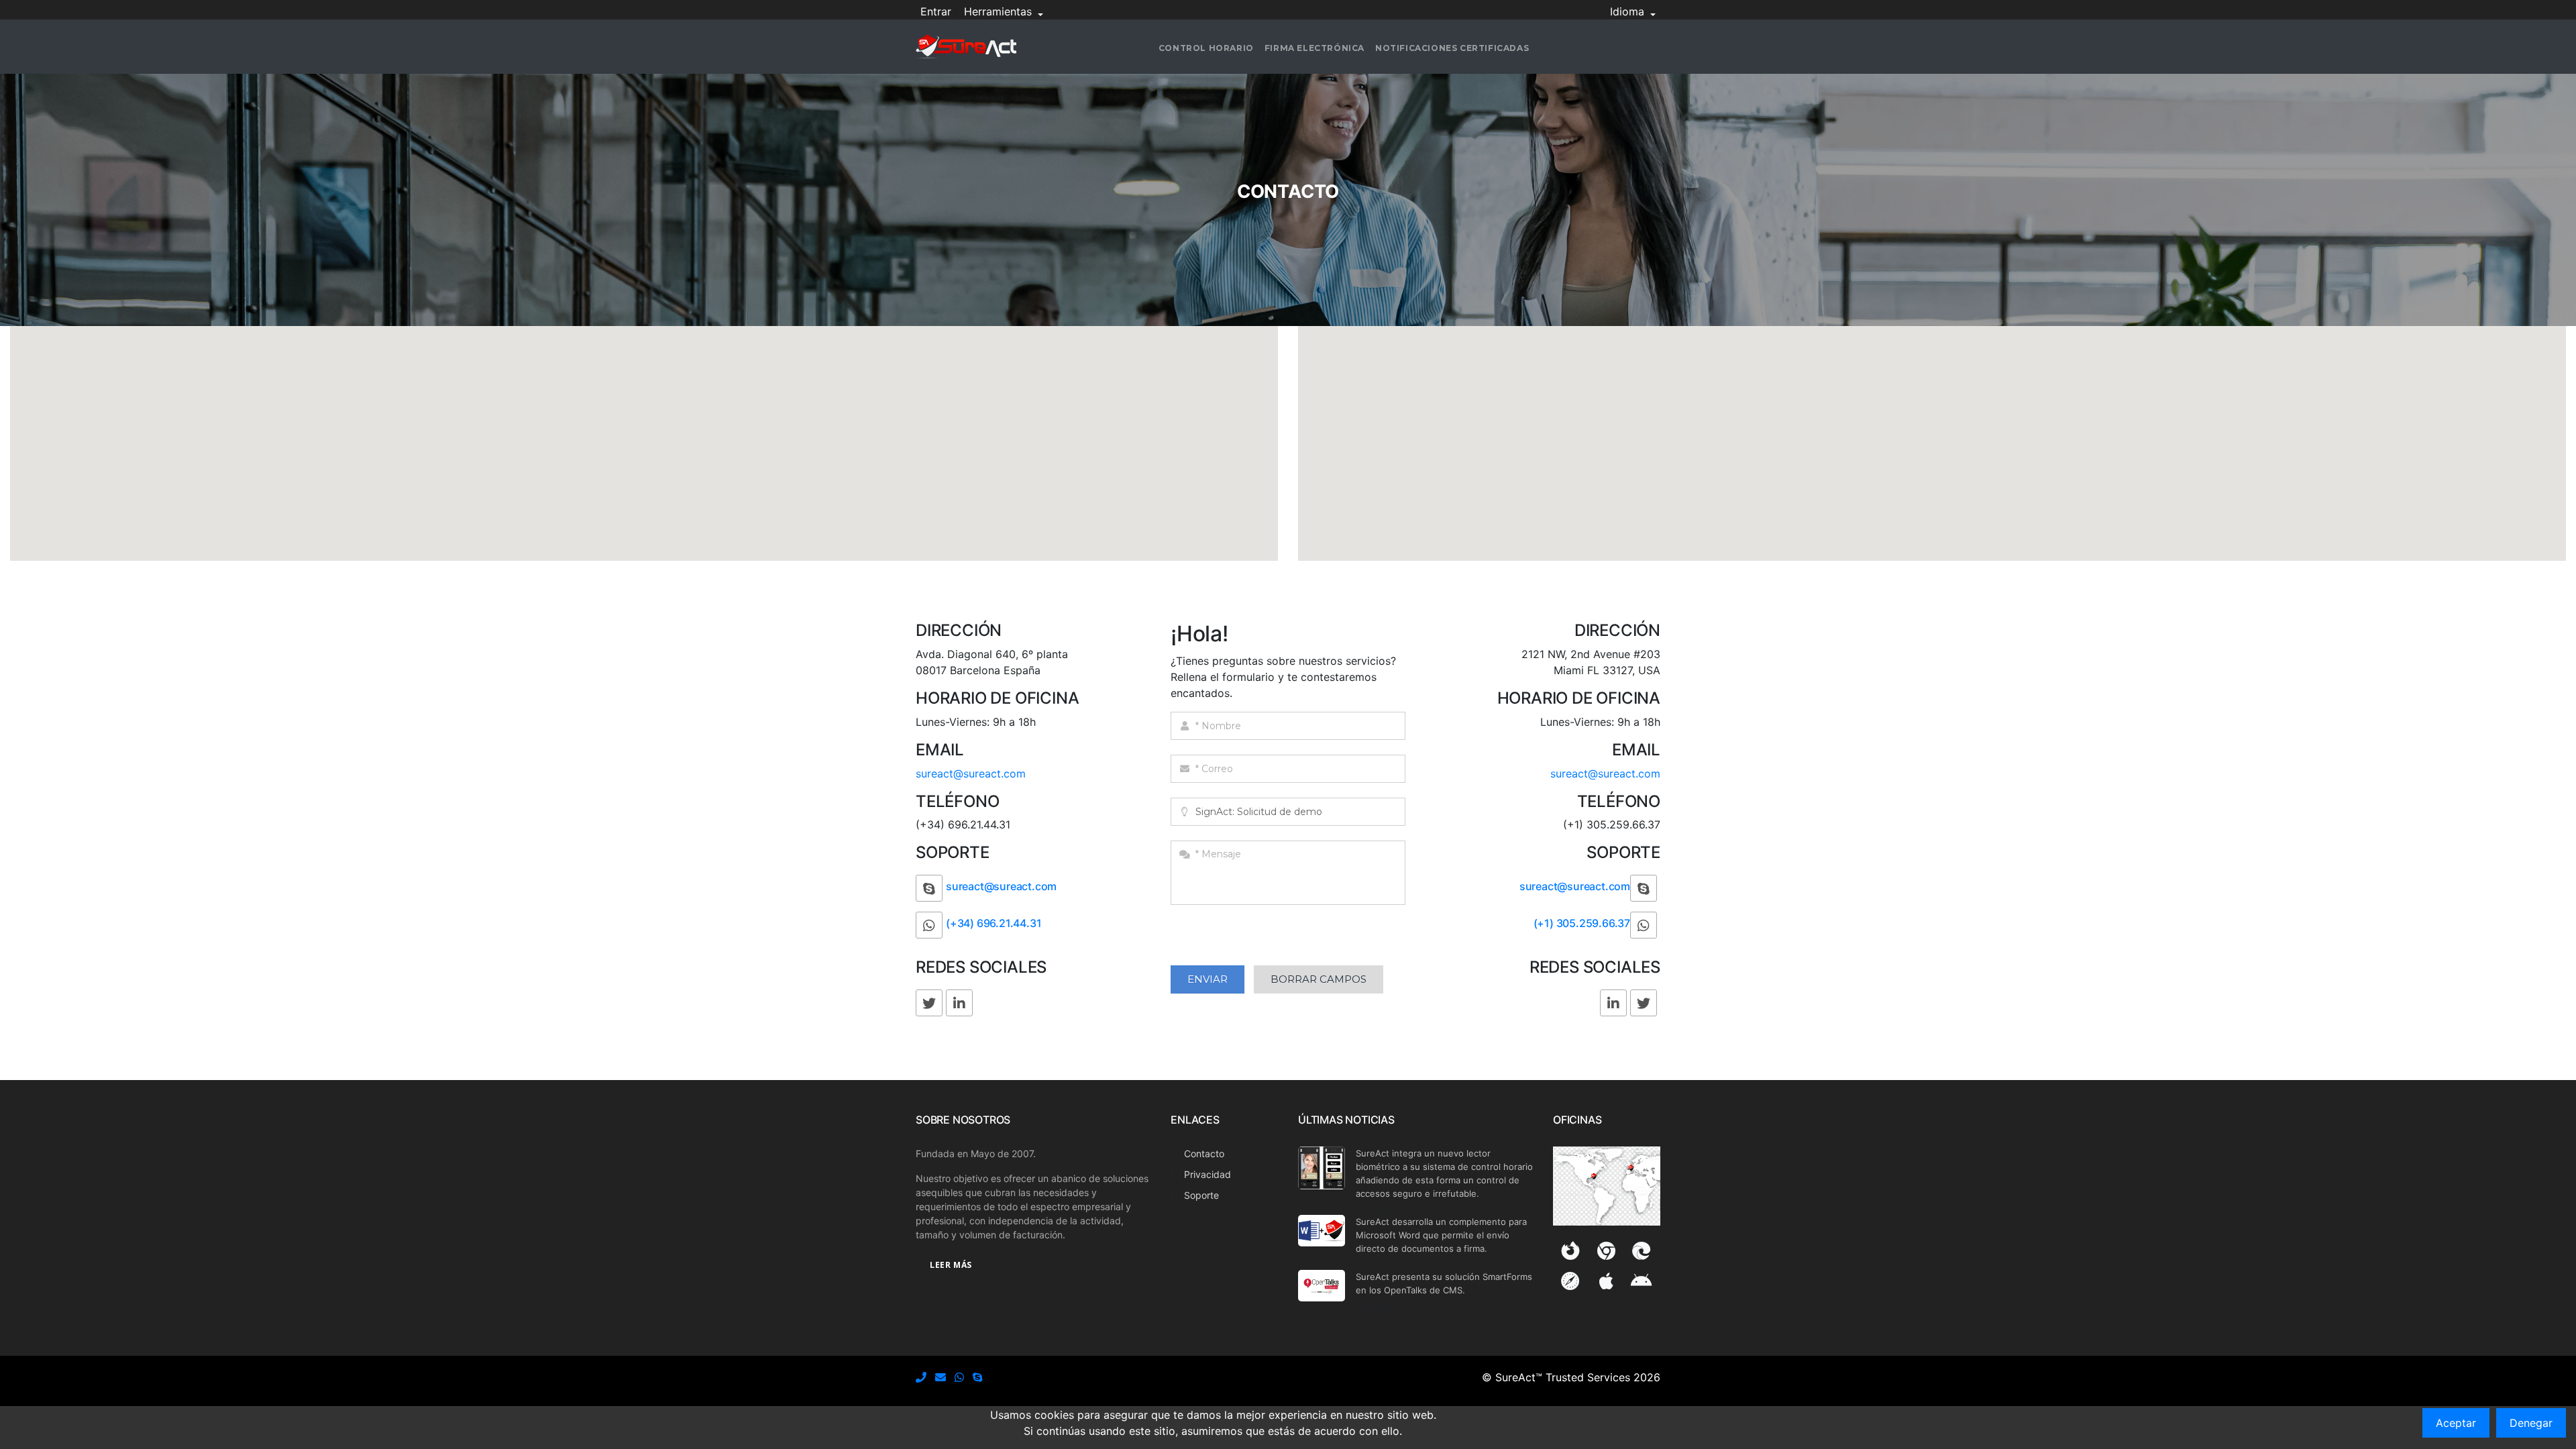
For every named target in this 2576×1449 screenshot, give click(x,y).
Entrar (936, 11)
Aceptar (2456, 1423)
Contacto (1204, 1153)
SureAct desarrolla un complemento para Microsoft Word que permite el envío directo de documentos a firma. (1441, 1235)
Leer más (951, 1265)
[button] (646, 439)
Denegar (2531, 1423)
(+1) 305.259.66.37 (1582, 923)
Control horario (1206, 48)
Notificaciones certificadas (1452, 48)
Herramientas (1000, 11)
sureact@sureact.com (971, 773)
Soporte (1201, 1195)
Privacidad (1207, 1174)
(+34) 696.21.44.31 (994, 923)
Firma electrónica (1314, 48)
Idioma (1629, 11)
